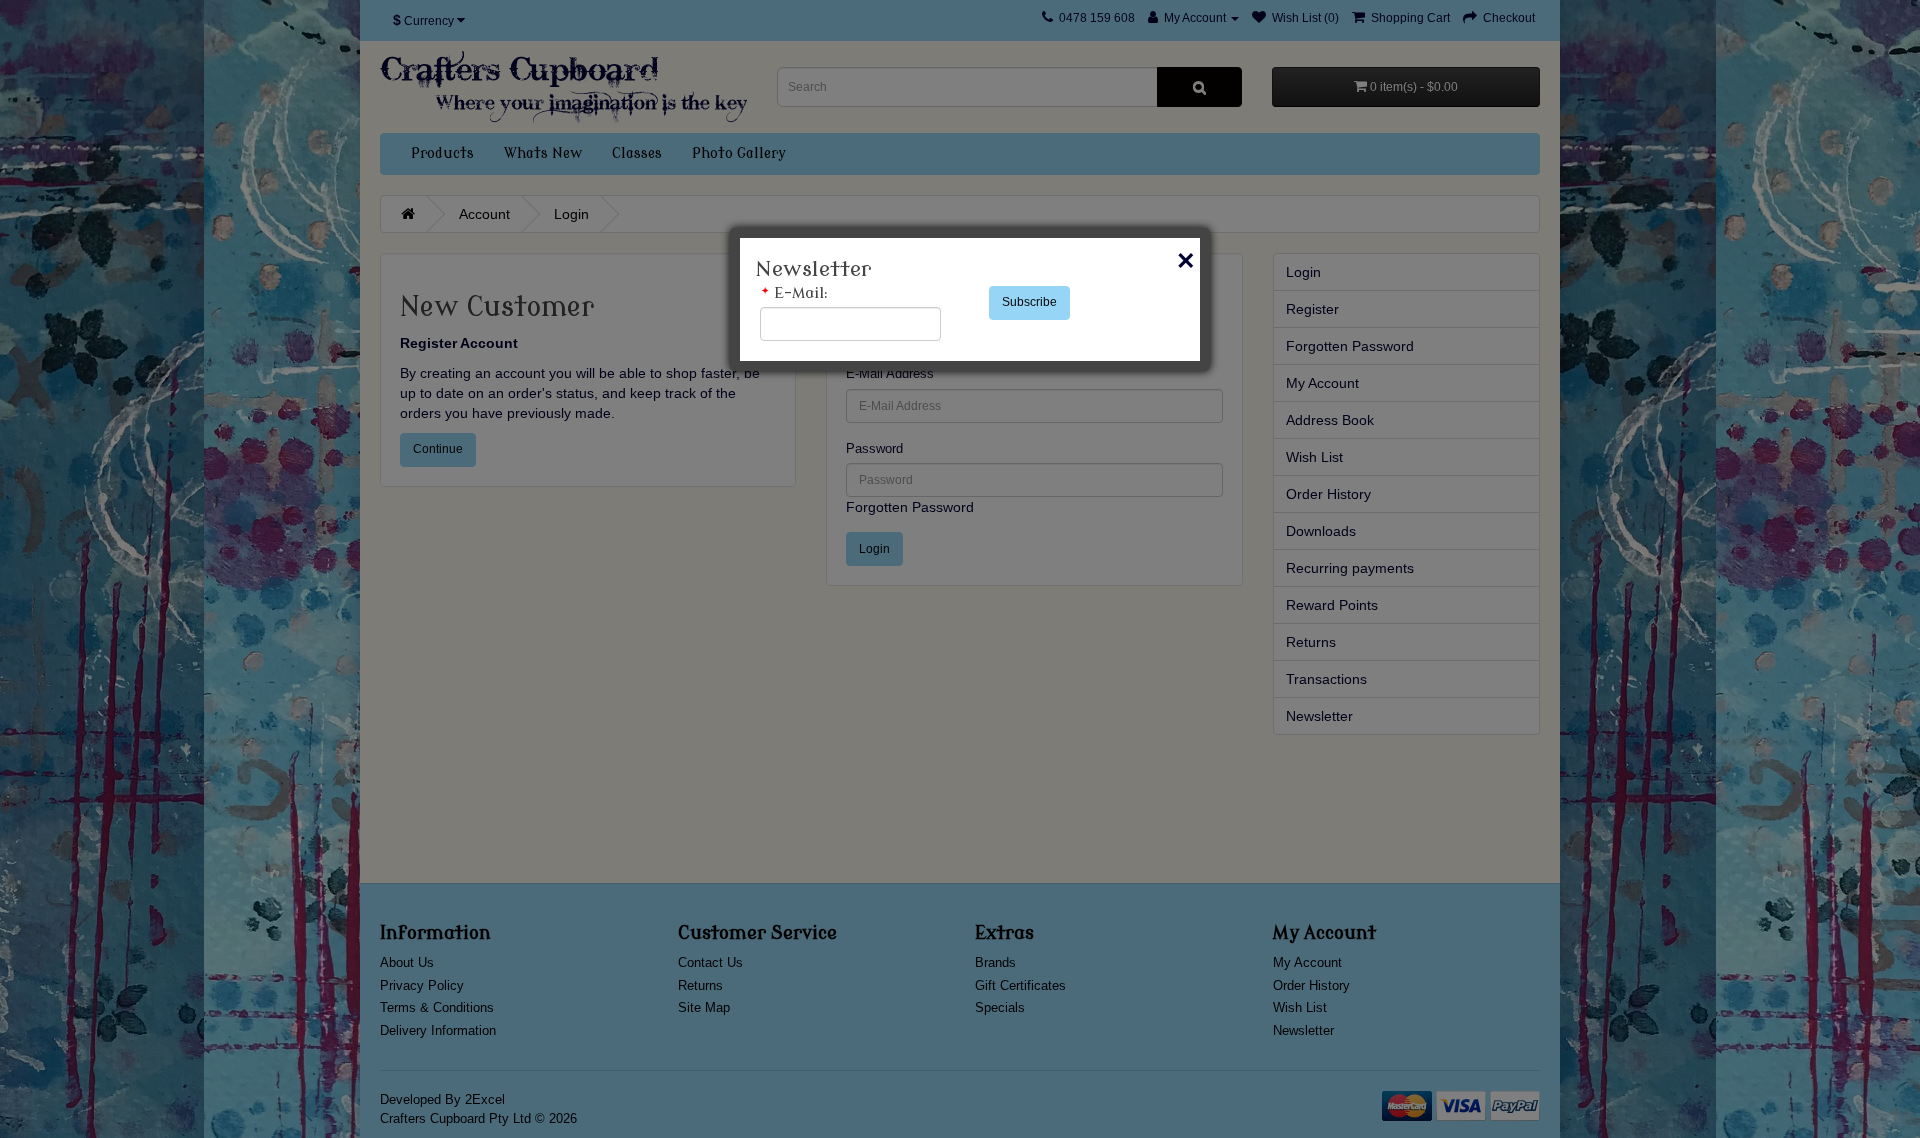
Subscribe (1029, 302)
